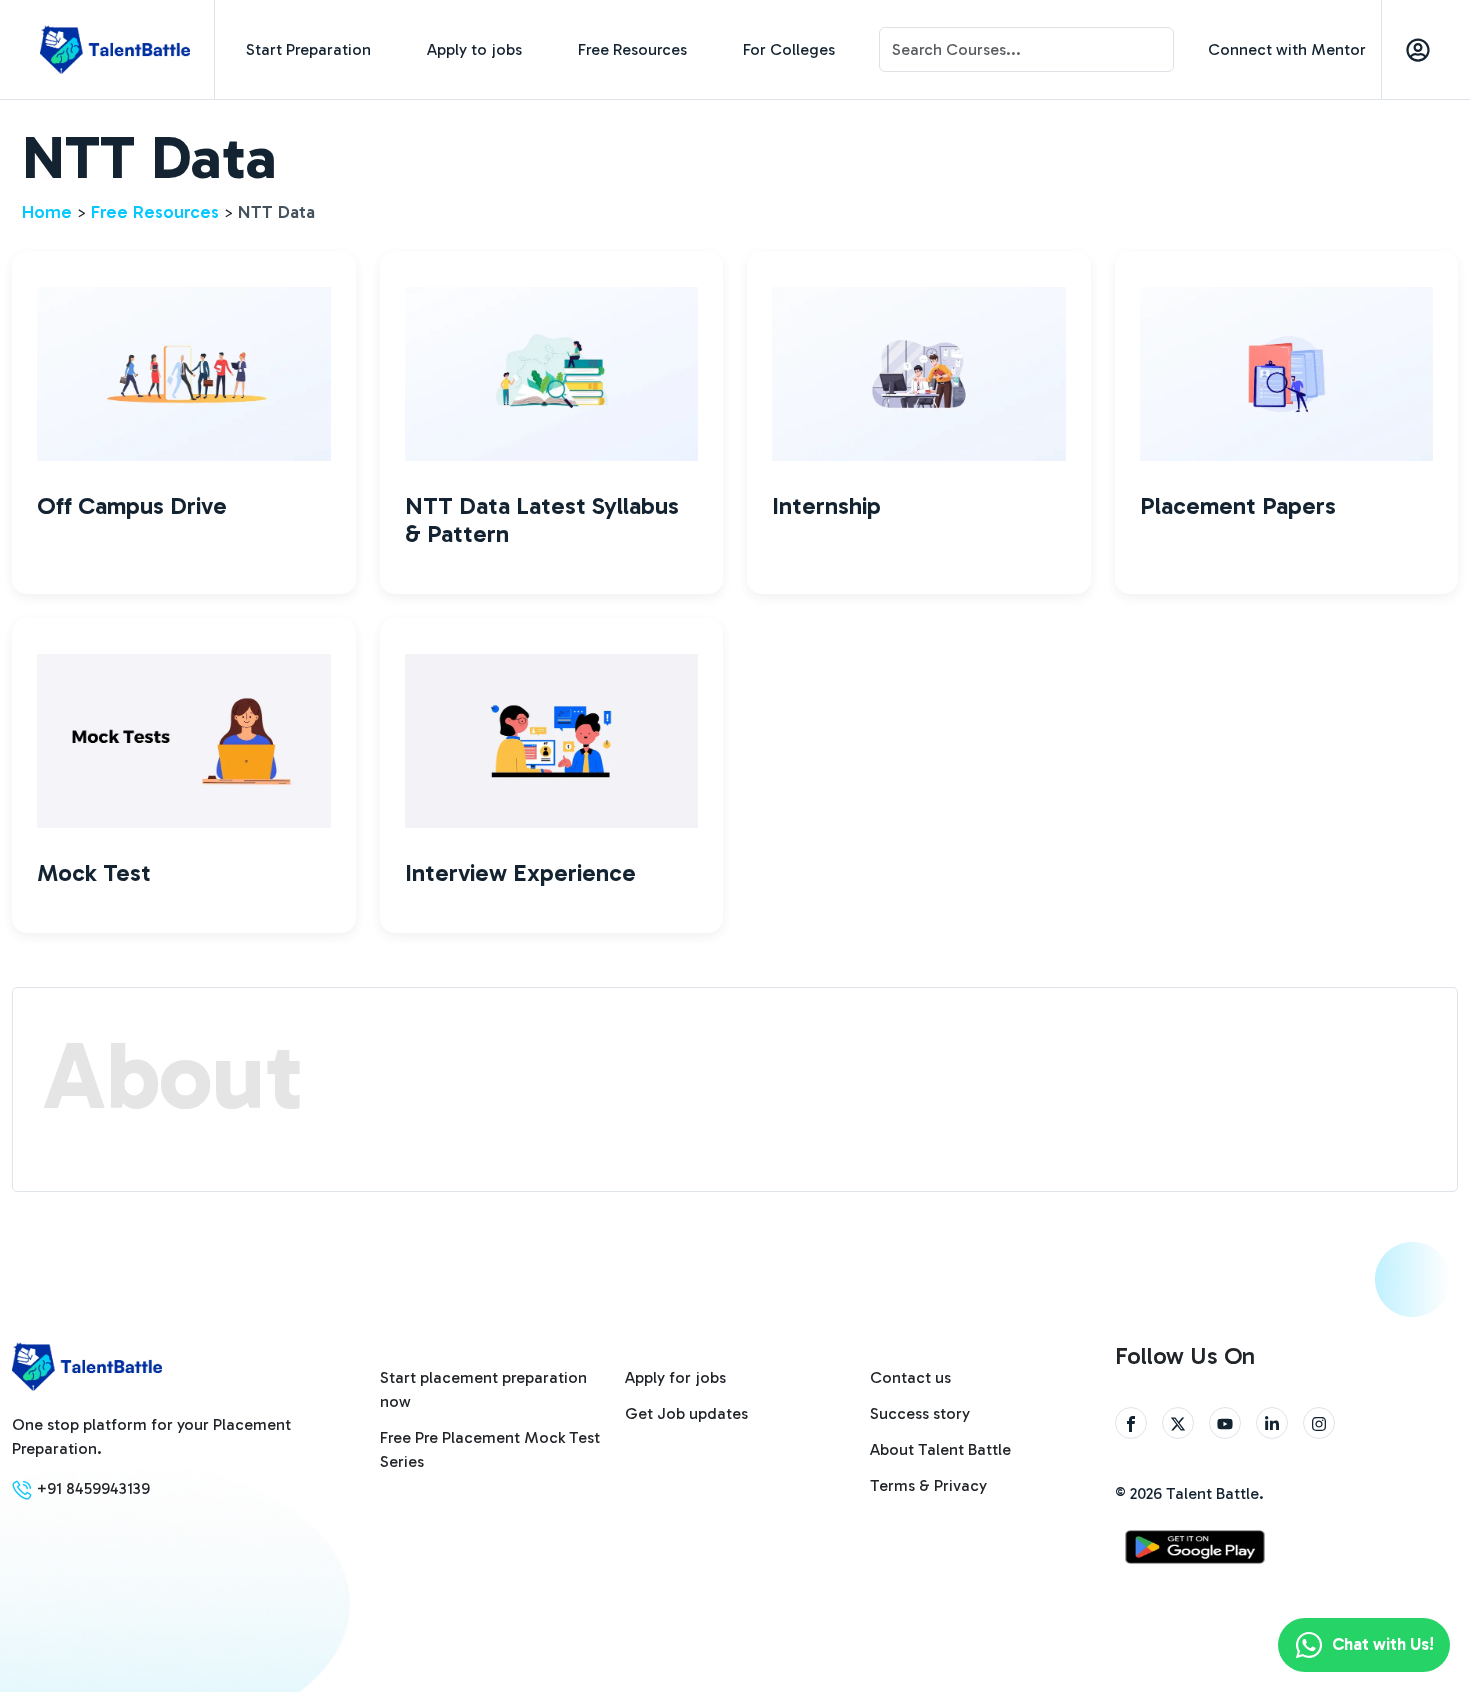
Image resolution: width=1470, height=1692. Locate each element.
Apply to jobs (474, 49)
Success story (920, 1413)
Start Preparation (308, 49)
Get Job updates (686, 1413)
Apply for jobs (675, 1377)
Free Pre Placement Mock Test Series (490, 1449)
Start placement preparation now (483, 1389)
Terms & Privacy (928, 1485)
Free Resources (632, 49)
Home (47, 212)
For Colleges (789, 49)
